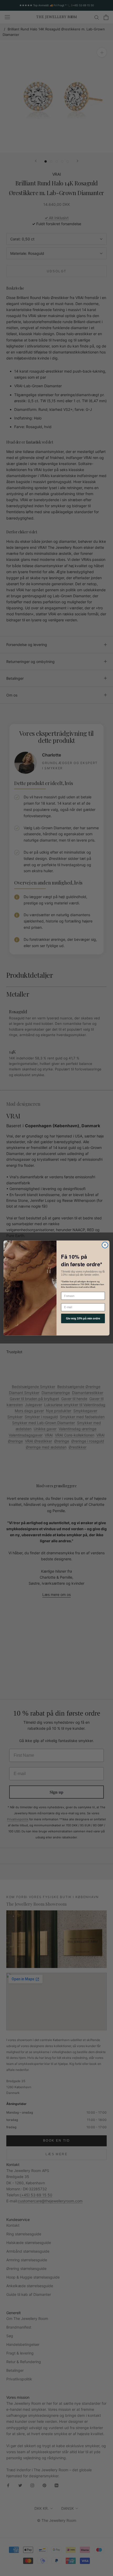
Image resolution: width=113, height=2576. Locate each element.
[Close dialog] (105, 1245)
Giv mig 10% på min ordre (83, 1318)
